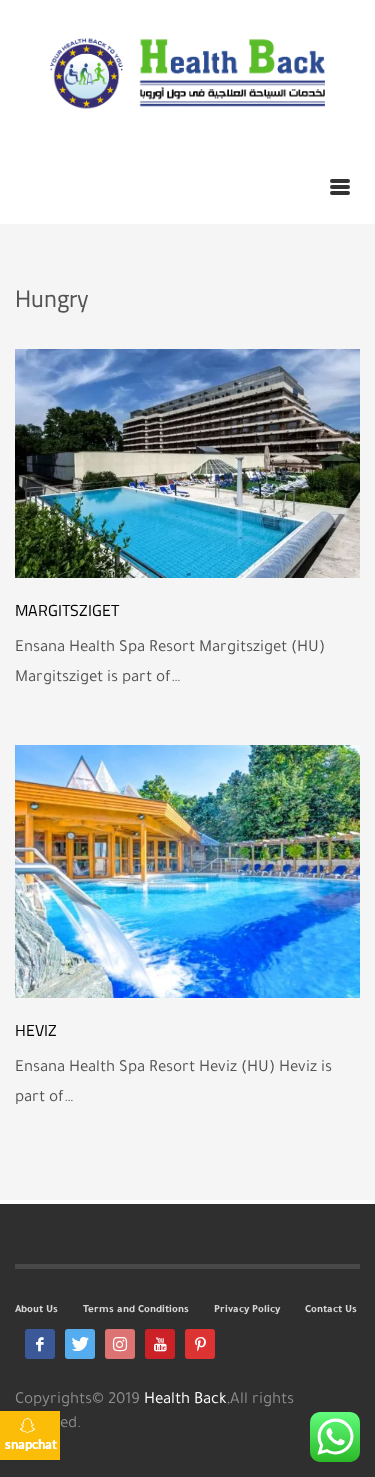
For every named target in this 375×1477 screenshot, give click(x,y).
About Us (36, 1310)
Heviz (36, 1030)
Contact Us (331, 1310)
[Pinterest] (200, 1344)
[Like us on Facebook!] (40, 1344)
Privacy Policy (247, 1310)
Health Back (185, 1400)
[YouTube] (160, 1344)
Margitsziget (67, 610)
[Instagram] (120, 1344)
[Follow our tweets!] (80, 1344)
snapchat (31, 1444)
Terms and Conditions (136, 1310)
